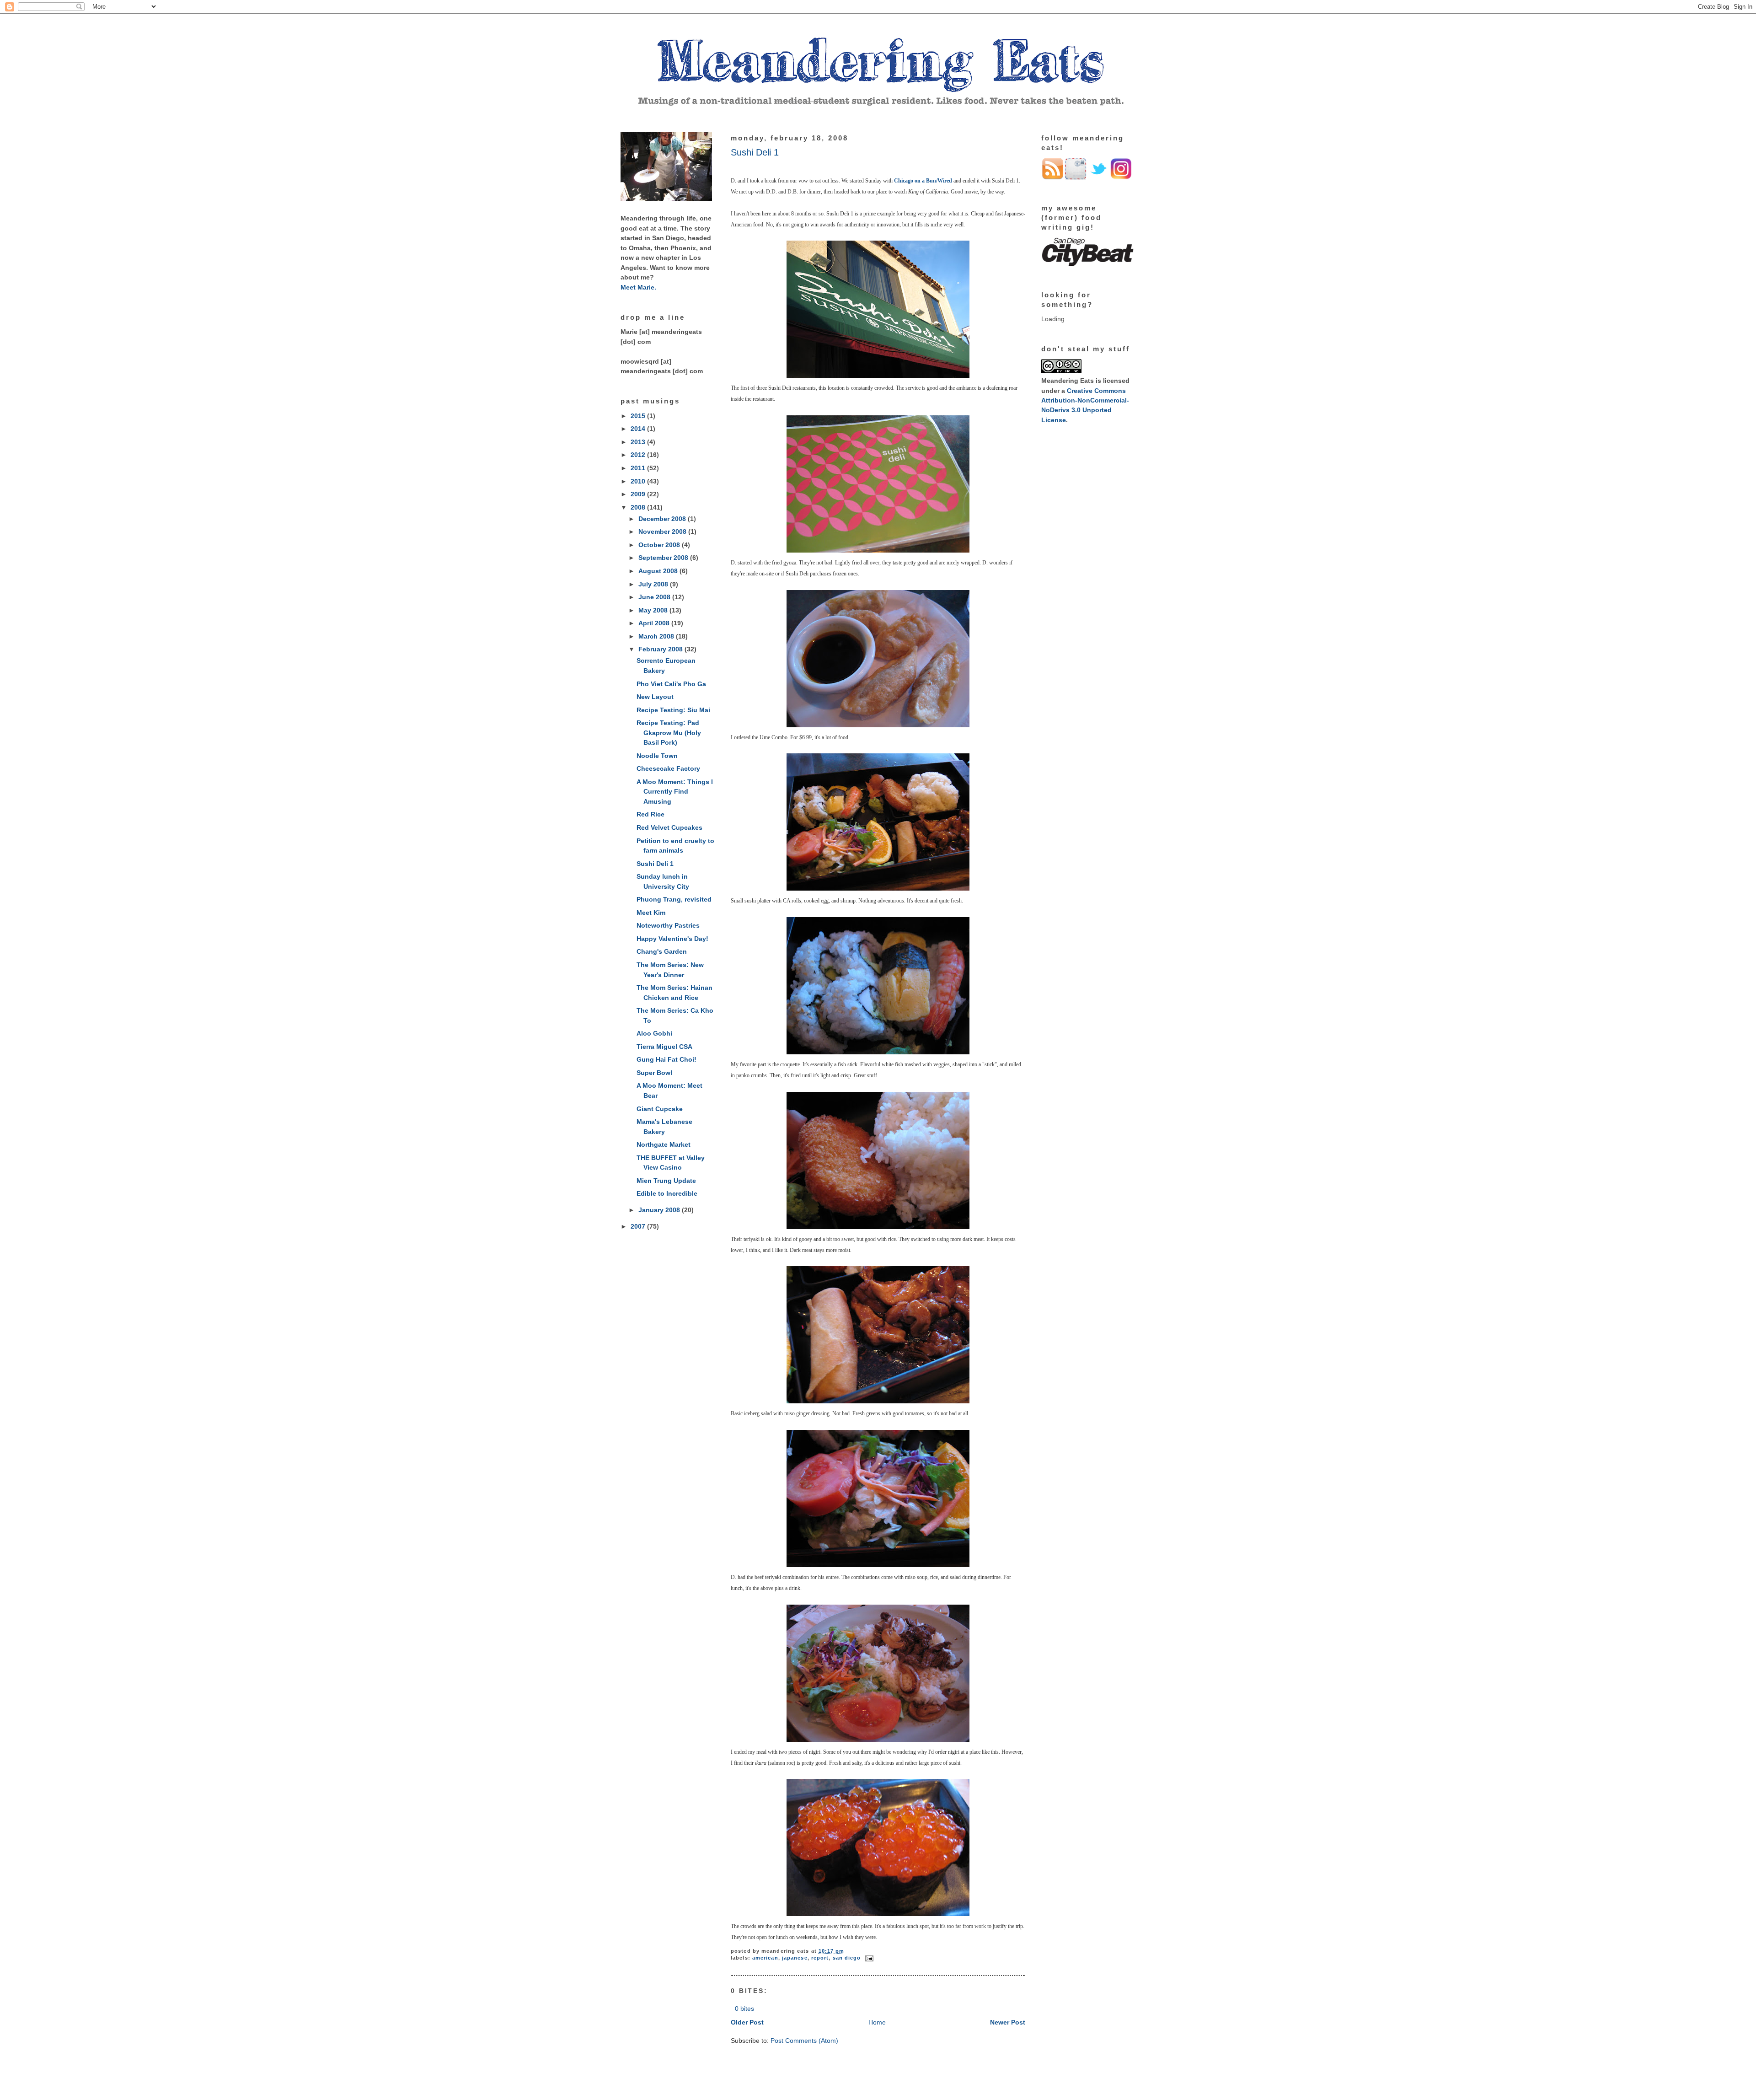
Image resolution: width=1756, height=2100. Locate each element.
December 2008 (663, 519)
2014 (639, 429)
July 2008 (654, 584)
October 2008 (660, 545)
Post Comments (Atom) (804, 2041)
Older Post (747, 2022)
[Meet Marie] (666, 199)
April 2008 (655, 623)
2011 (639, 468)
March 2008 (657, 636)
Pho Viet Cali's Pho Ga (671, 684)
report (820, 1958)
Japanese (795, 1958)
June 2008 (655, 597)
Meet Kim (651, 913)
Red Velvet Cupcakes (669, 827)
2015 (639, 416)
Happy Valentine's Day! (672, 939)
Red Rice (650, 814)
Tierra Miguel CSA (664, 1047)
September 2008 (664, 558)
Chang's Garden (662, 951)
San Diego (847, 1958)
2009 (639, 494)
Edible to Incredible (667, 1193)
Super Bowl (654, 1073)
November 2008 (663, 532)
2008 (639, 507)
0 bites (744, 2009)
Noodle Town (657, 756)
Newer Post (1008, 2022)
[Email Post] (868, 1958)
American (765, 1958)
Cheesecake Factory (668, 768)
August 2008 (659, 571)
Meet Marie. (638, 287)
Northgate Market (664, 1144)
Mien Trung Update (666, 1181)
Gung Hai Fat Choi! (667, 1059)
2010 (639, 481)
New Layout (655, 697)
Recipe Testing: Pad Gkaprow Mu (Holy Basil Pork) (669, 733)
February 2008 (661, 649)
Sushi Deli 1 (655, 864)
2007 (639, 1226)
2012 (639, 455)
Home (877, 2022)
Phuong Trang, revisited (674, 899)
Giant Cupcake (660, 1109)
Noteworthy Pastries (668, 925)
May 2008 (654, 610)
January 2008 (660, 1210)
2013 (639, 442)
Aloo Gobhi (654, 1033)
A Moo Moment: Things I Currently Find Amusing (675, 792)
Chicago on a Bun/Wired (923, 181)
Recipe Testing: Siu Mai (673, 710)
